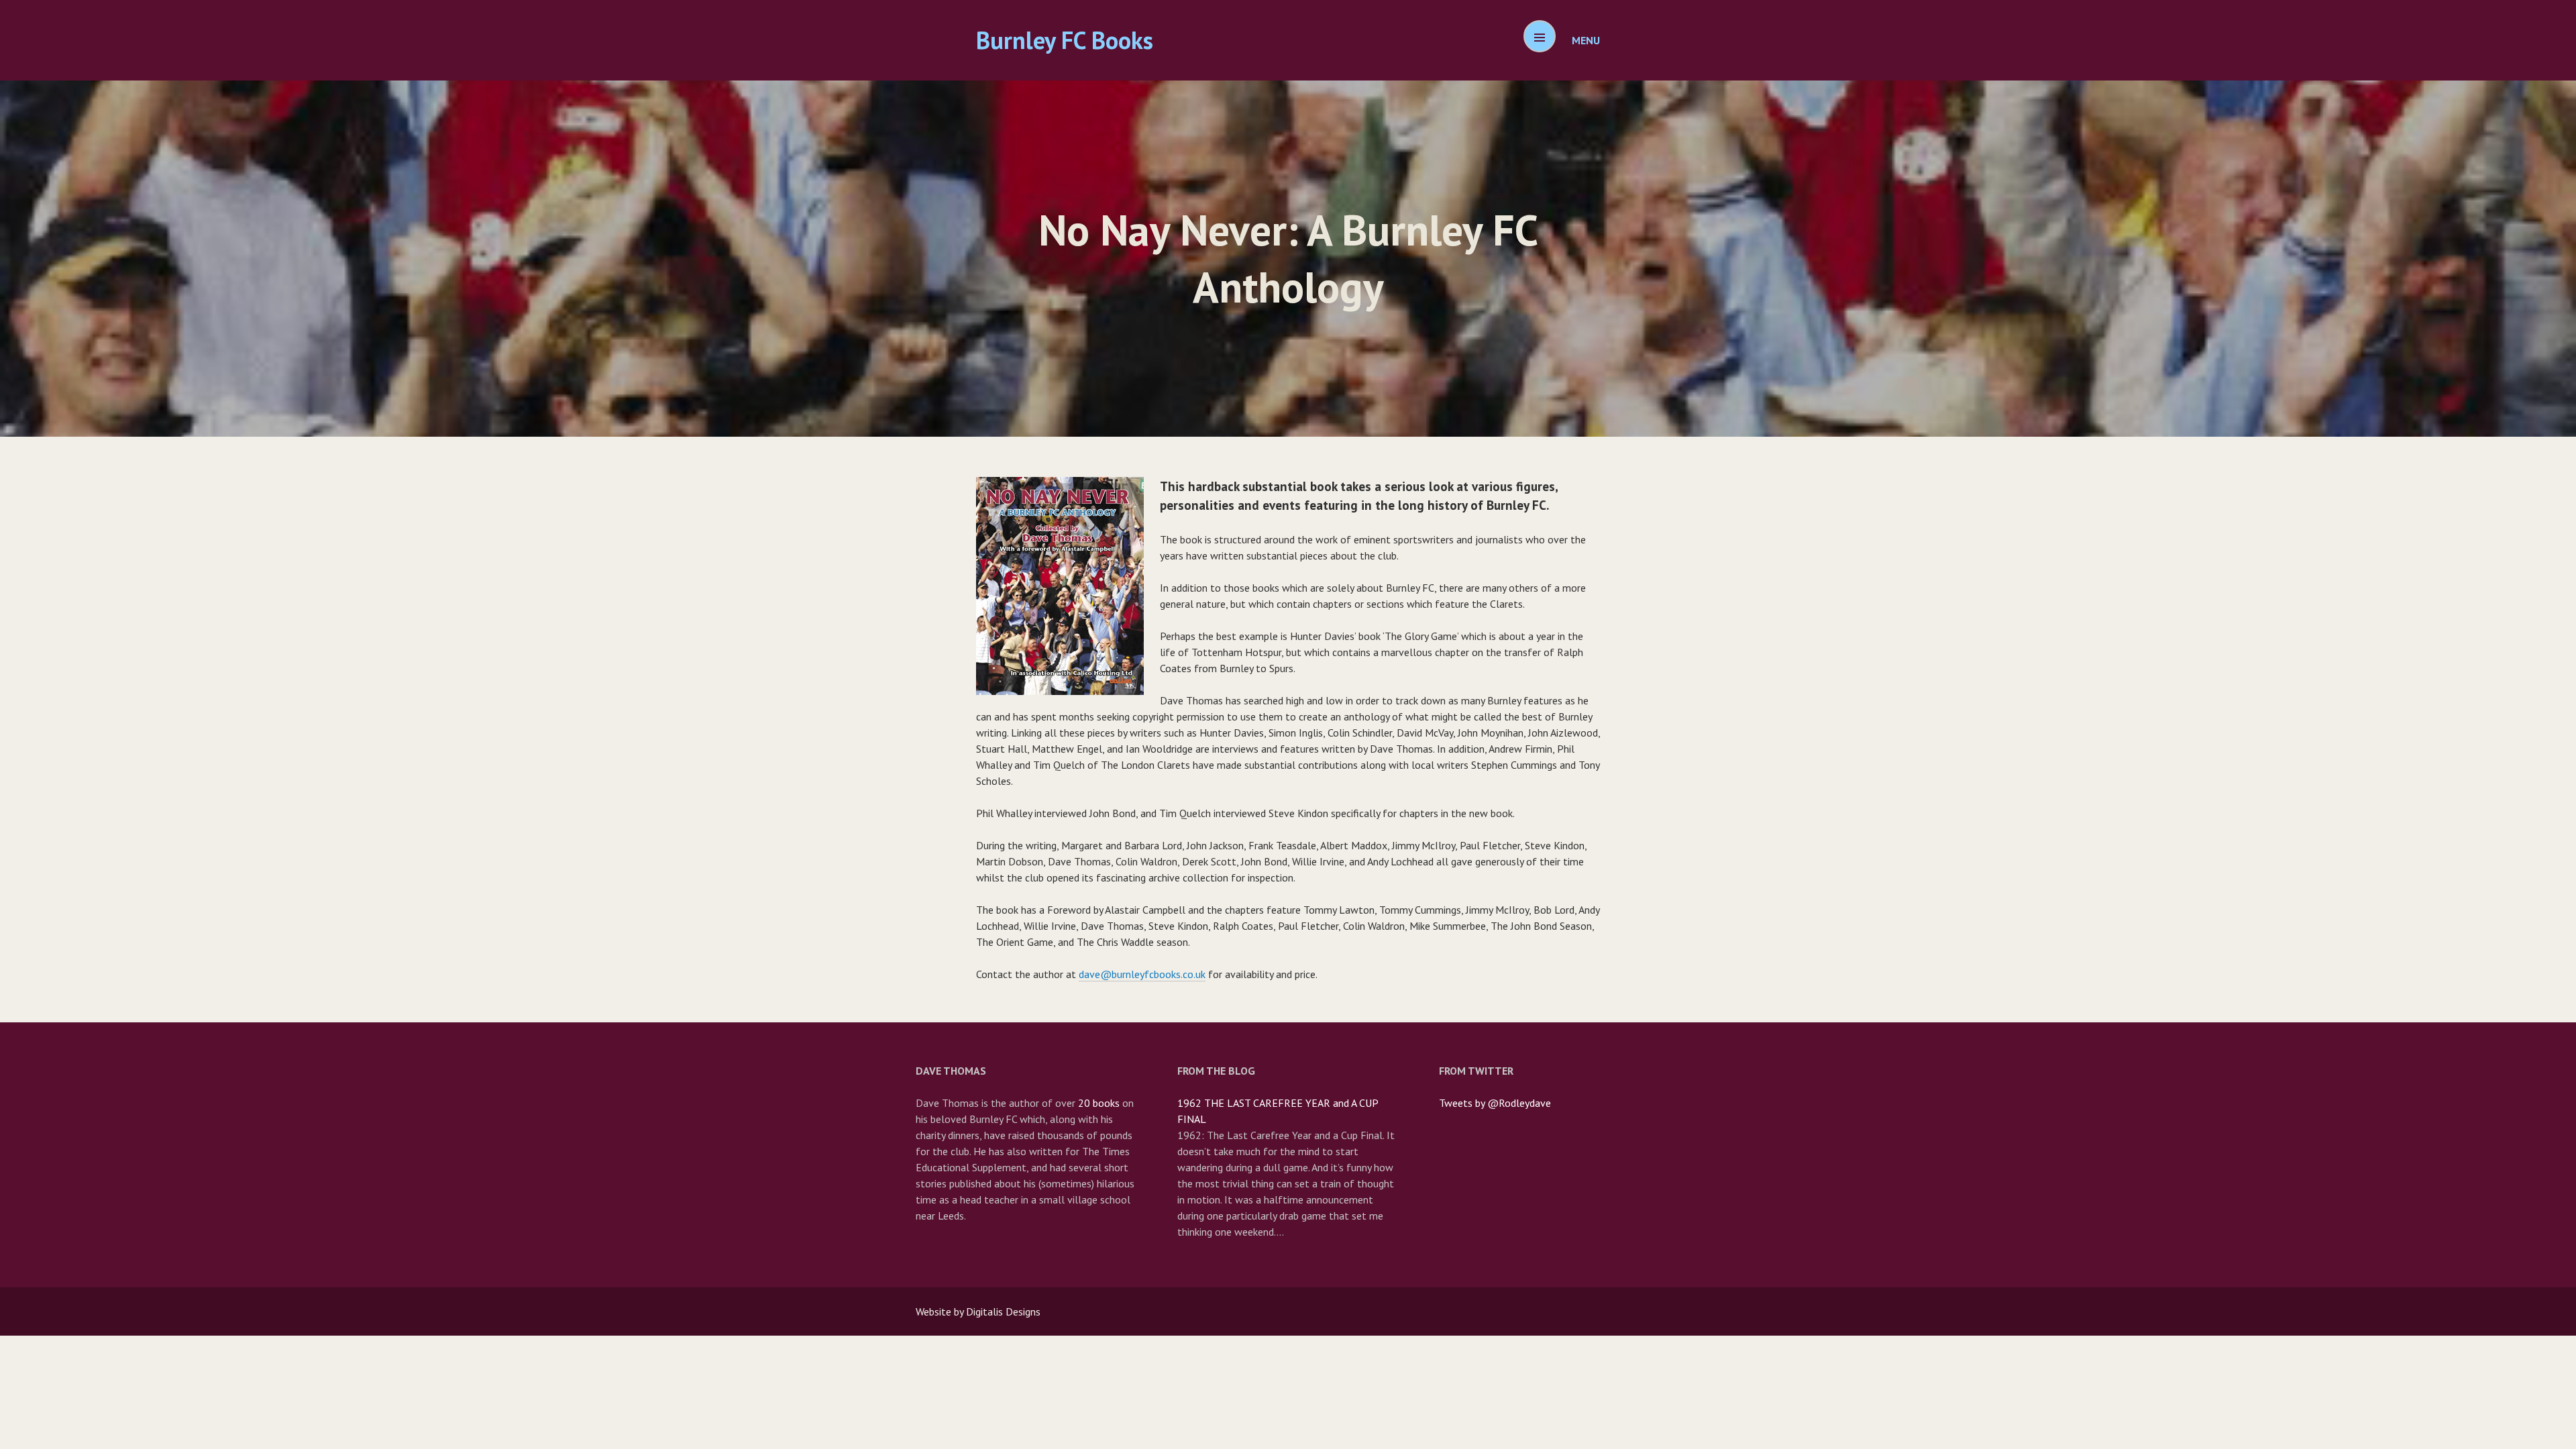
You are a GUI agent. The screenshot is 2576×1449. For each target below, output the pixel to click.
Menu (1586, 40)
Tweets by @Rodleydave (1495, 1103)
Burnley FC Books (1065, 40)
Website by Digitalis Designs (978, 1311)
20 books (1099, 1103)
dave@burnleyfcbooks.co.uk (1142, 974)
